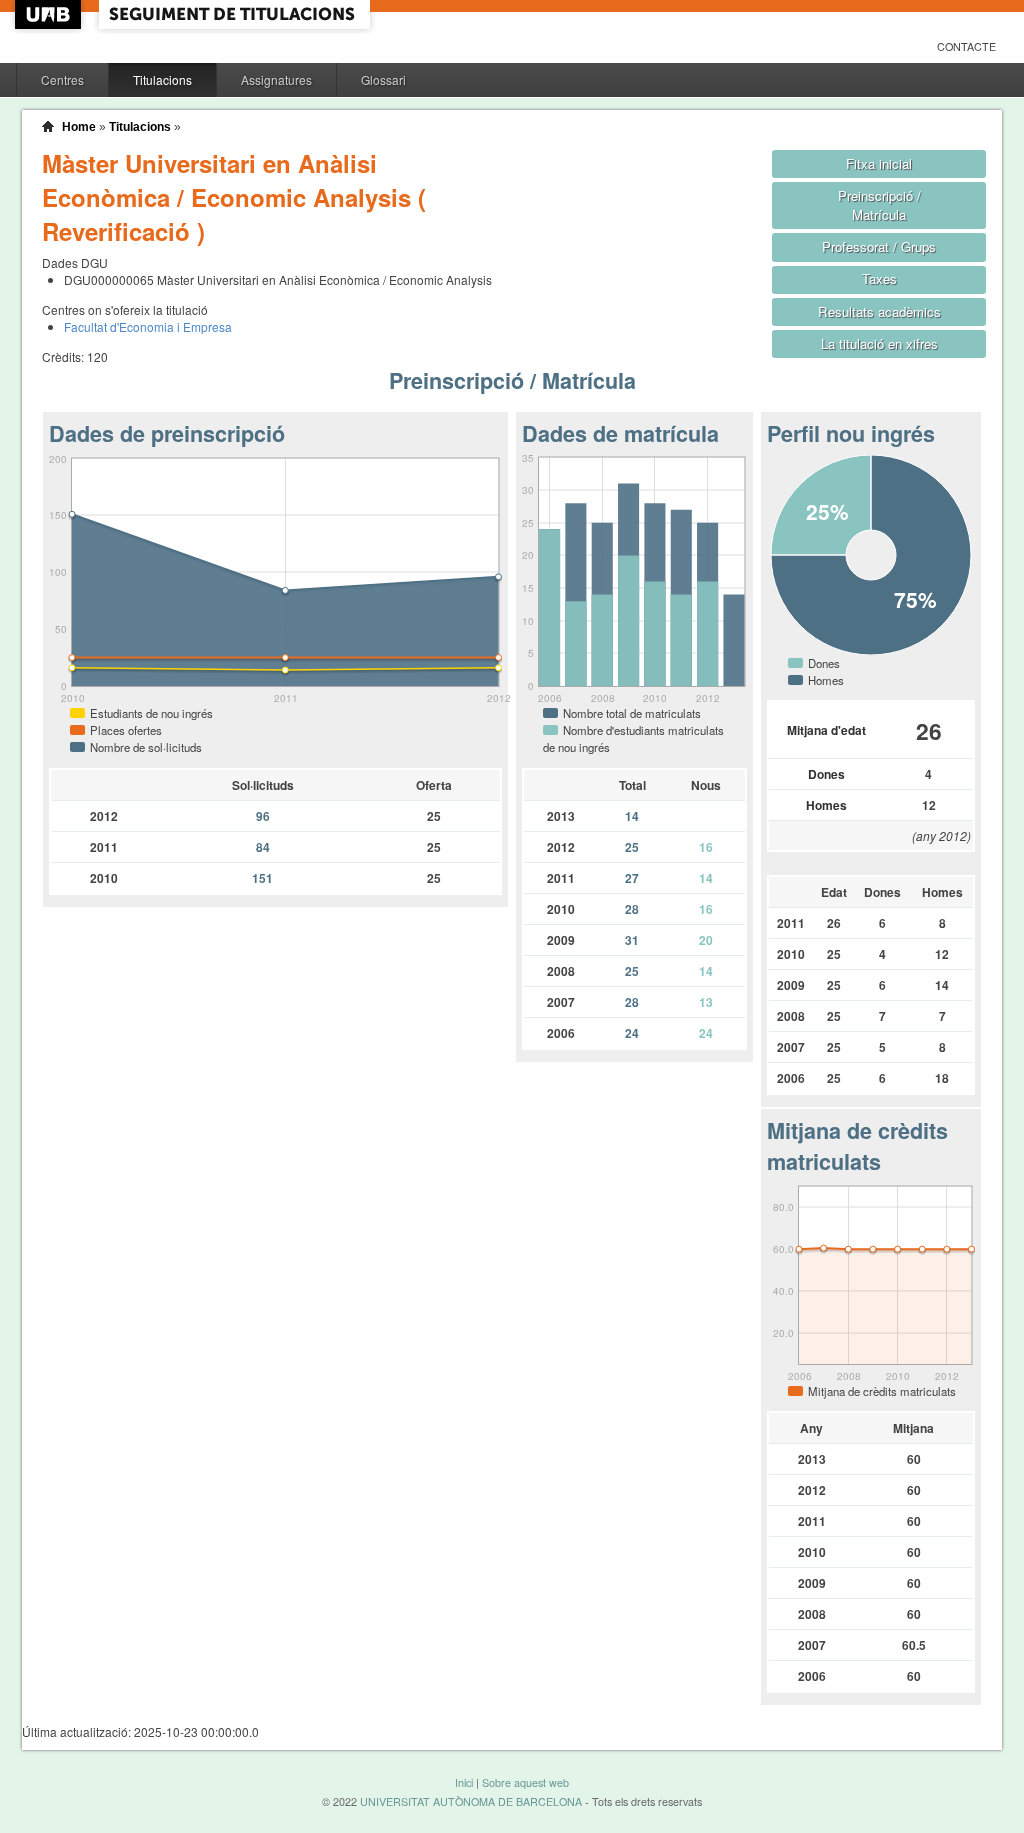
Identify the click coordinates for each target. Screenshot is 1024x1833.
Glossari (383, 79)
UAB (50, 14)
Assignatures (276, 79)
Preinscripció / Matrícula (879, 205)
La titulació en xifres (879, 343)
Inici (464, 1782)
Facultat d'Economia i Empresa (148, 326)
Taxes (879, 278)
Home (79, 127)
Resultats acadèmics (879, 311)
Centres (62, 79)
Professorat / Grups (879, 246)
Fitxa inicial (879, 163)
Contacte (966, 46)
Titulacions (162, 79)
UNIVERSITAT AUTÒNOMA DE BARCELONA (471, 1801)
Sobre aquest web (525, 1782)
